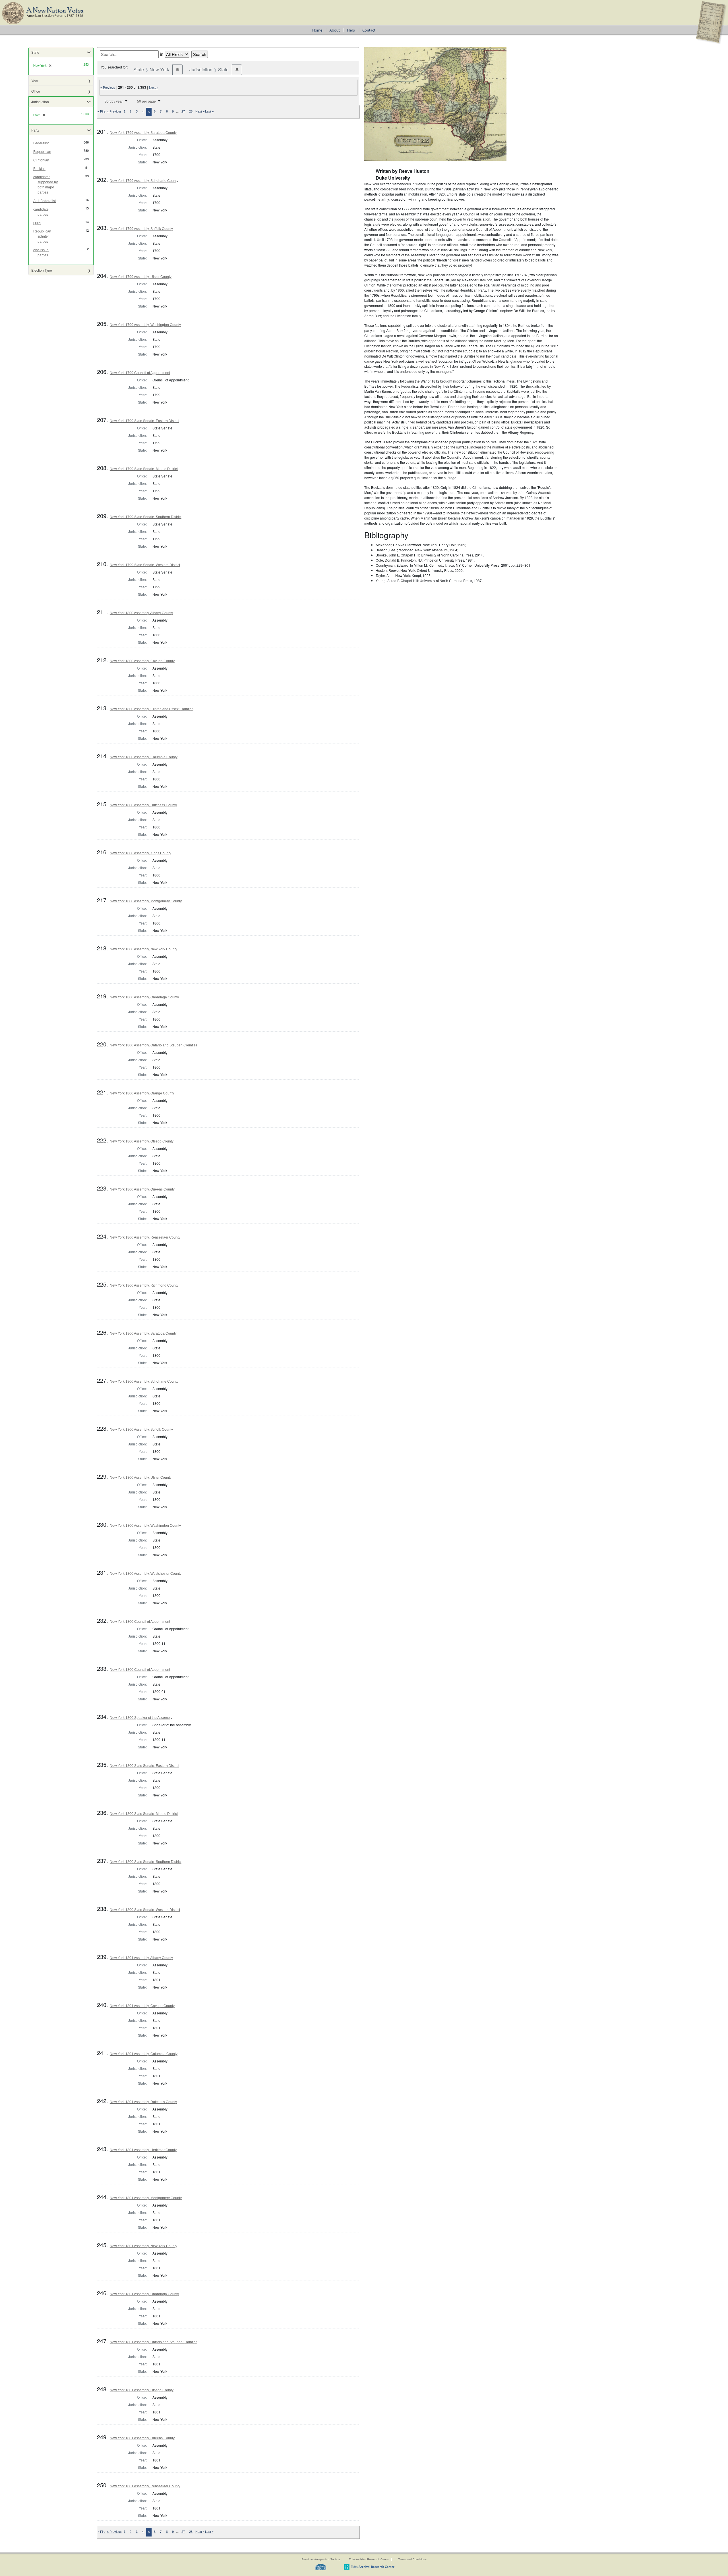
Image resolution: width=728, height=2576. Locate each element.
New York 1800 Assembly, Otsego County (142, 1141)
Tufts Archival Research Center (369, 2559)
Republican (42, 152)
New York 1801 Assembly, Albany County (141, 1958)
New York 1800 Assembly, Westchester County (146, 1574)
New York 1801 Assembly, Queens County (142, 2438)
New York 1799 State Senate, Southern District (146, 517)
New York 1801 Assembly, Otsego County (142, 2390)
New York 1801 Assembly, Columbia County (144, 2054)
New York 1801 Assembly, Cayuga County (142, 2006)
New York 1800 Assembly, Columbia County (144, 757)
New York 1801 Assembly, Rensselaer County (145, 2486)
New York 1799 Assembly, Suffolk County (141, 229)
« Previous (108, 88)
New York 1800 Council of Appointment (140, 1622)
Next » (154, 88)
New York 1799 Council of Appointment (140, 373)
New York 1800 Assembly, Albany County (141, 613)
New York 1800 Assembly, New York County (143, 949)
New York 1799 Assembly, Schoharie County (144, 181)
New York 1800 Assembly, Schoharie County (144, 1382)
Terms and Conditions (412, 2559)
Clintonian (41, 160)
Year (35, 81)
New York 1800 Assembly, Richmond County (144, 1285)
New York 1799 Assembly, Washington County (145, 325)
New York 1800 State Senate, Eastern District (144, 1766)
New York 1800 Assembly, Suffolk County (141, 1430)
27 (183, 111)
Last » (209, 111)
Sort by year (114, 101)
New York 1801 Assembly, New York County (143, 2246)
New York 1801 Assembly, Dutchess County (143, 2102)
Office (36, 91)
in (162, 54)
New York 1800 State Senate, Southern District (146, 1862)
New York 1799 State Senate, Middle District (144, 469)
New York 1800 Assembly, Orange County (142, 1093)
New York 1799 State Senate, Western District (145, 565)
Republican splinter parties (42, 236)
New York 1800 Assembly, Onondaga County (144, 997)
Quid (37, 223)
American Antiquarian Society (321, 2559)
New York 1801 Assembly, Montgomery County (146, 2198)
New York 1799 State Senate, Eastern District (144, 421)
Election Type (42, 270)
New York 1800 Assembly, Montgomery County (146, 901)
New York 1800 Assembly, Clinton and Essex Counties (152, 709)
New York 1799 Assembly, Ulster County (141, 277)
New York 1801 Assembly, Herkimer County (143, 2150)
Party (35, 130)
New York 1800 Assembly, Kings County (140, 853)
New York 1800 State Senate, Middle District (144, 1814)
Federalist (41, 143)
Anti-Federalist (45, 201)
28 (191, 111)
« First (102, 111)
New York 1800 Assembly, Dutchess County (143, 805)
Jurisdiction (40, 102)
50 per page (146, 101)
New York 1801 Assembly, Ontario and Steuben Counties (154, 2342)
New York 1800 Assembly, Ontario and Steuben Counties (154, 1045)
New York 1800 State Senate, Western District (145, 1910)
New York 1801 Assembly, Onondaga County (144, 2294)
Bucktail (39, 169)
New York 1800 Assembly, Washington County (145, 1526)
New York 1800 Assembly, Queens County (142, 1189)
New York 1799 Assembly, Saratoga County (143, 133)
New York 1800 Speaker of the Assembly (141, 1718)
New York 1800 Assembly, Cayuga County (142, 661)
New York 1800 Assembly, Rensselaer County (145, 1237)
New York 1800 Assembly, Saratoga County (143, 1333)
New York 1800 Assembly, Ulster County (141, 1478)
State (35, 52)
